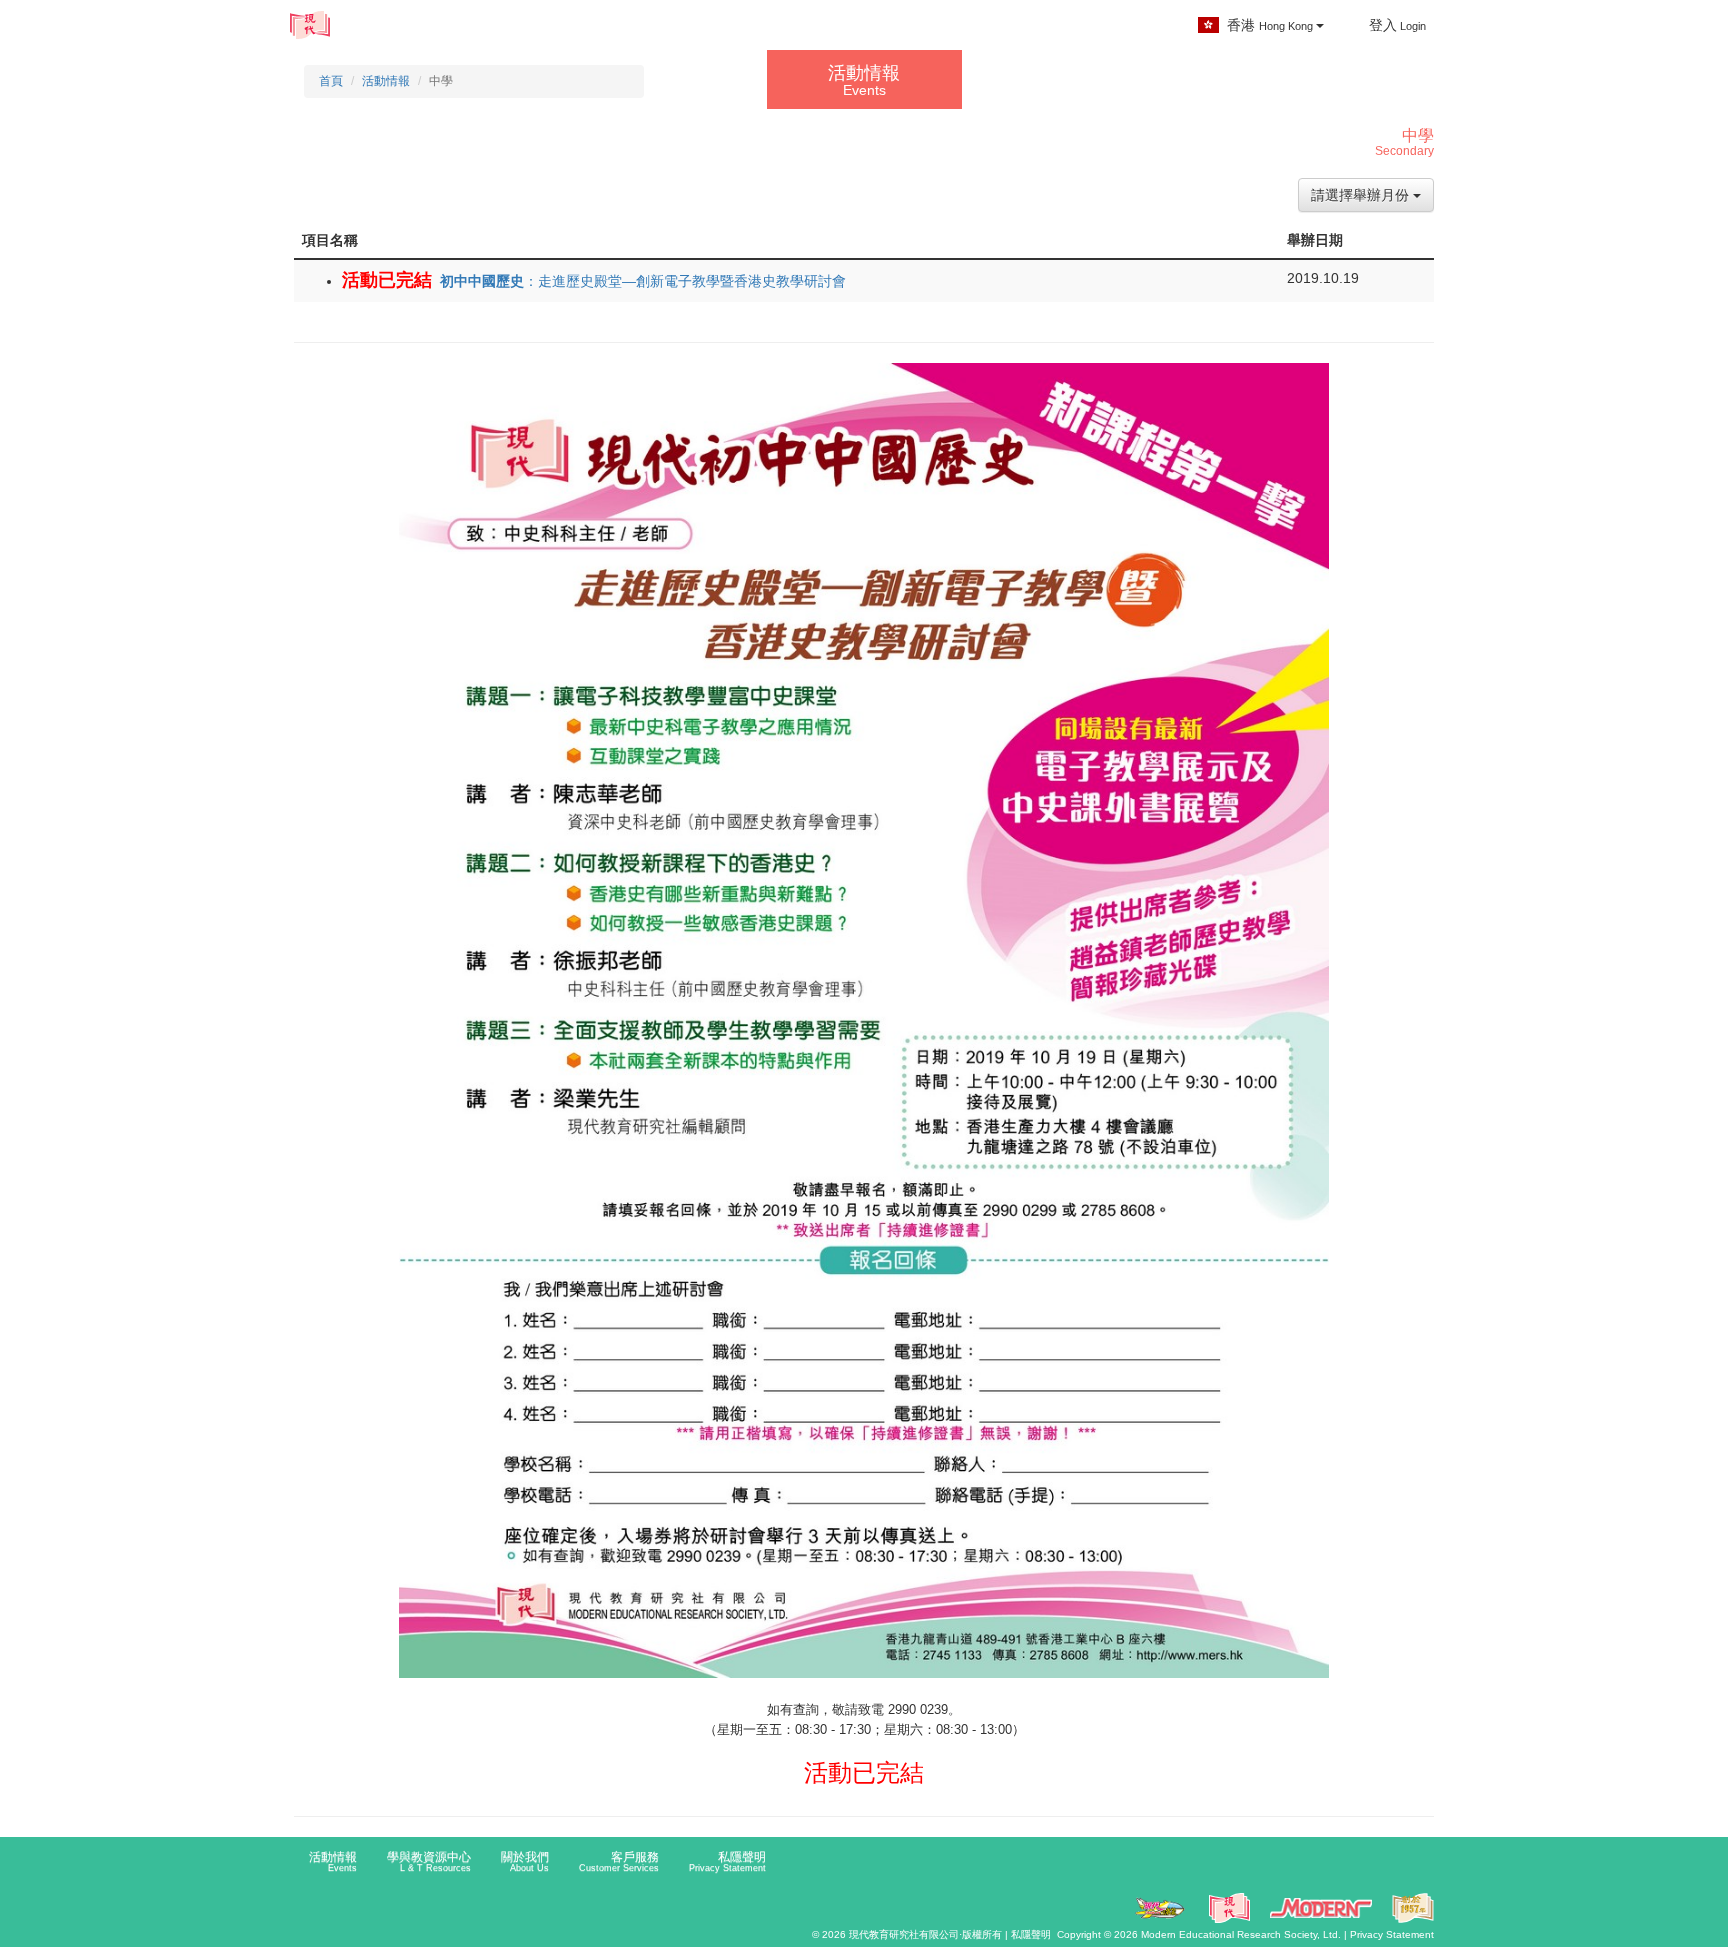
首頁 (331, 81)
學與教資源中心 (527, 28)
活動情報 (398, 28)
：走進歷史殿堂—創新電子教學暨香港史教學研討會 (643, 281)
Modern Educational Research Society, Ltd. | (1245, 1934)
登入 (1397, 25)
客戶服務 (915, 28)
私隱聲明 (727, 1861)
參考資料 (671, 28)
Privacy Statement (1392, 1934)
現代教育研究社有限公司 (904, 1934)
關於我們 (789, 28)
